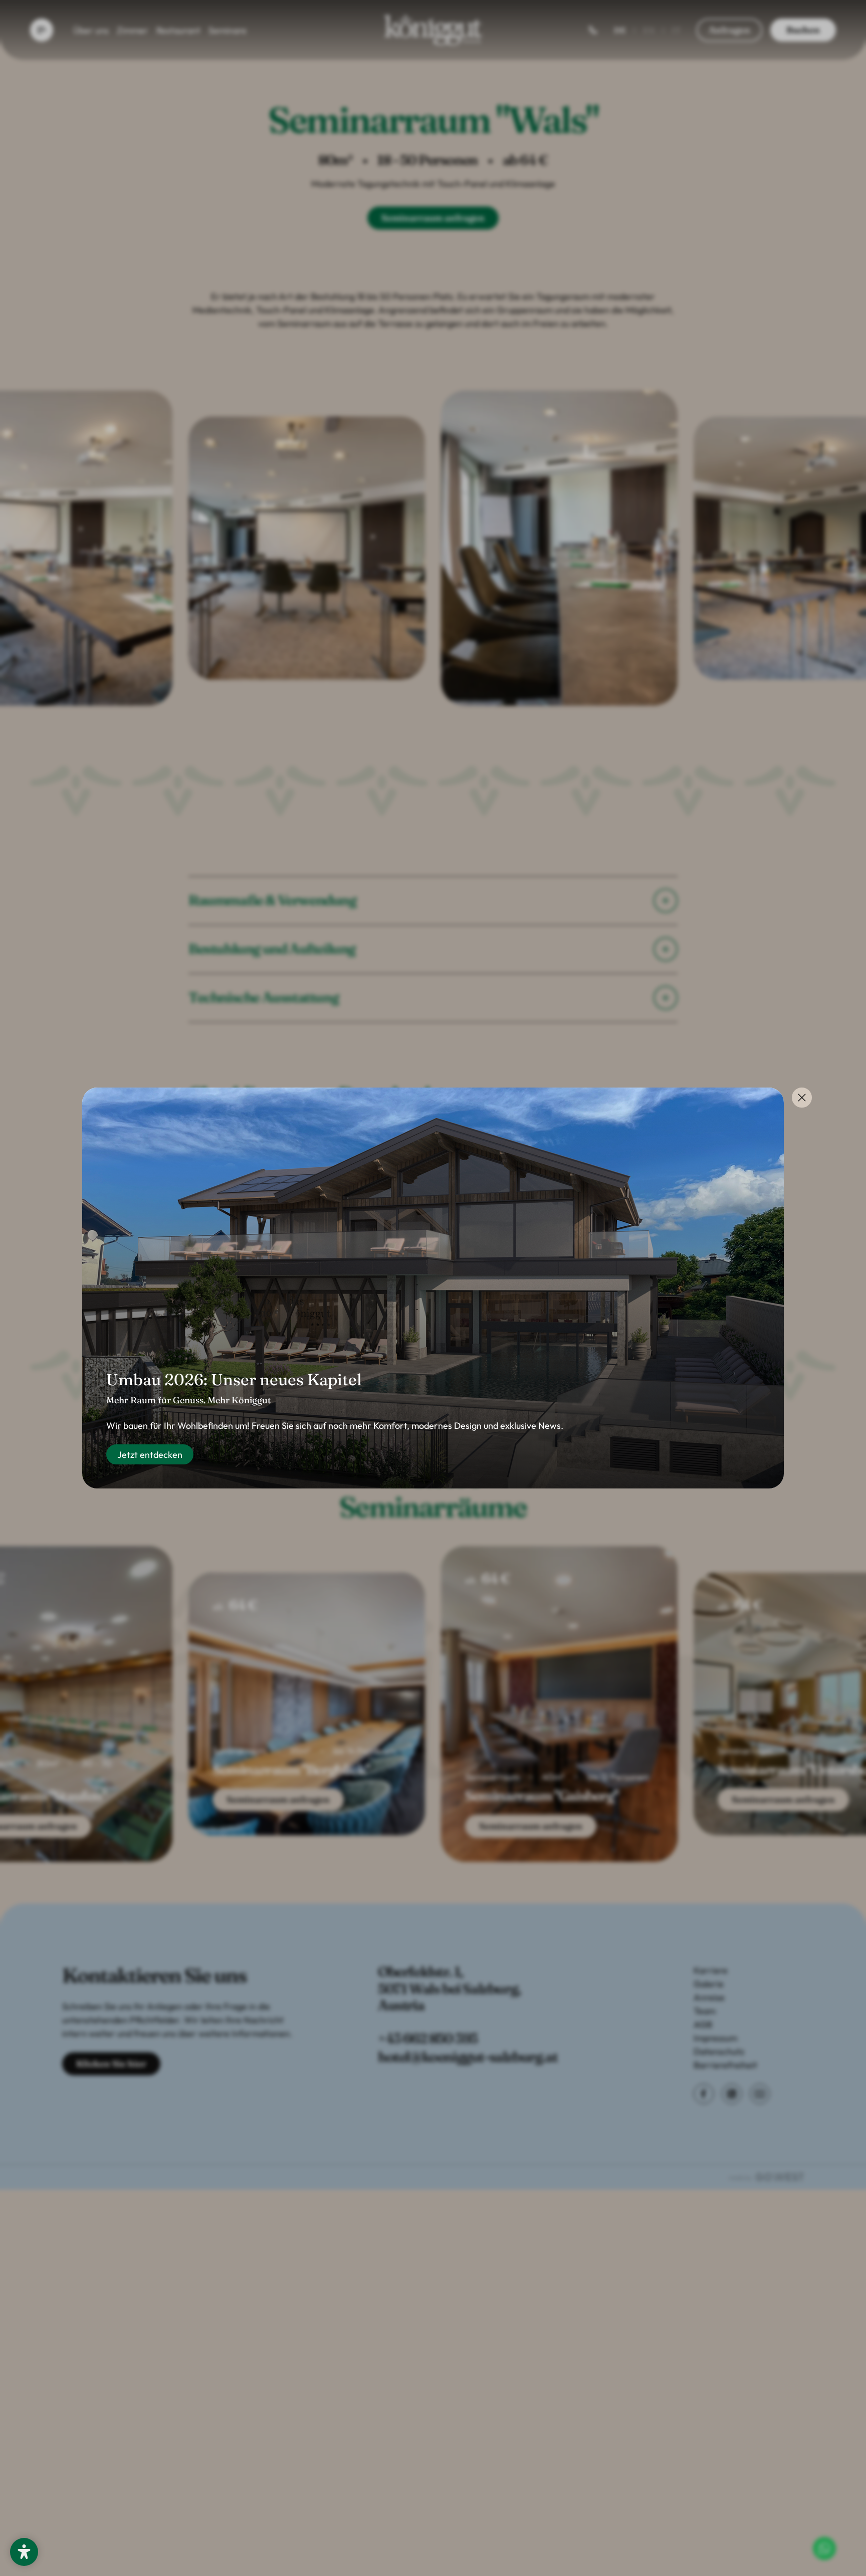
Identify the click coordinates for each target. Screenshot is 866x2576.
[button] (24, 2552)
